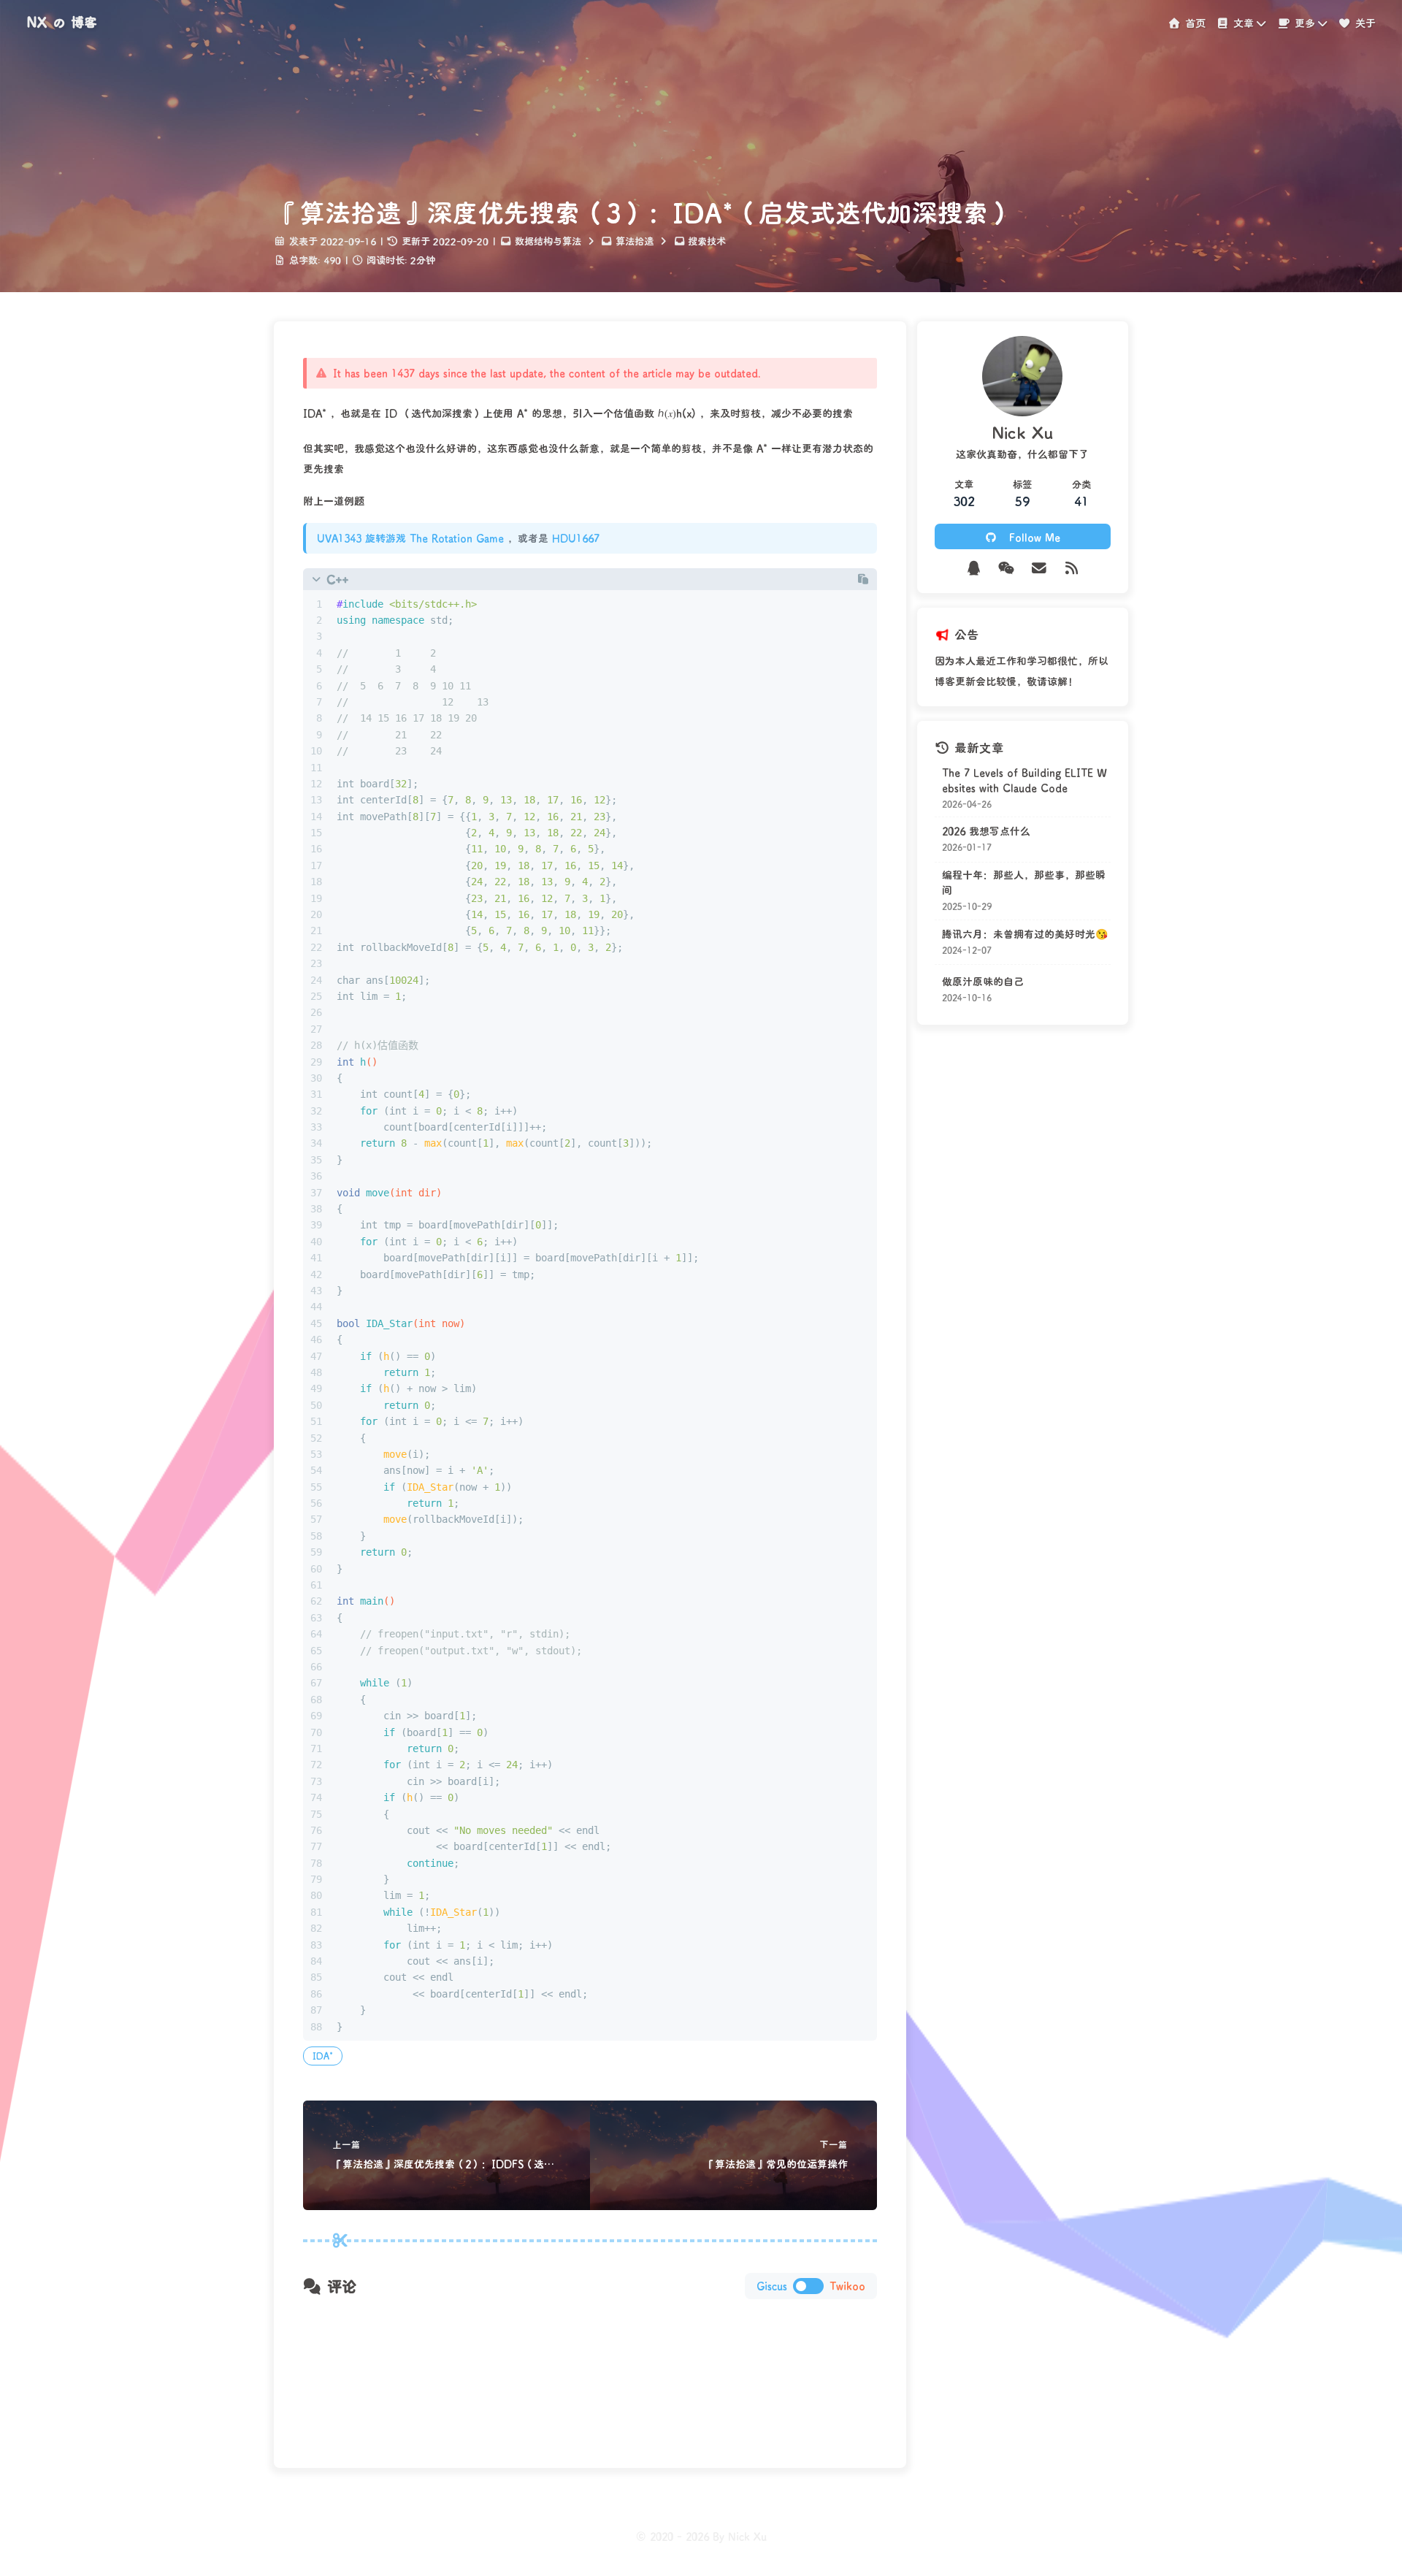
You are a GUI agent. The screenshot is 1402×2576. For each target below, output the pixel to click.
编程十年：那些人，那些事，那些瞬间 (1024, 882)
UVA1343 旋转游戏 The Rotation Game (410, 538)
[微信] (1007, 568)
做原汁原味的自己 (983, 981)
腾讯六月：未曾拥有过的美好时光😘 (1025, 934)
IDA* (323, 2056)
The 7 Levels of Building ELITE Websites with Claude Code (1024, 780)
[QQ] (974, 568)
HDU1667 (576, 538)
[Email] (1039, 568)
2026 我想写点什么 (986, 832)
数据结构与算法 (548, 241)
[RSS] (1072, 568)
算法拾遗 (635, 241)
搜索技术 (707, 241)
